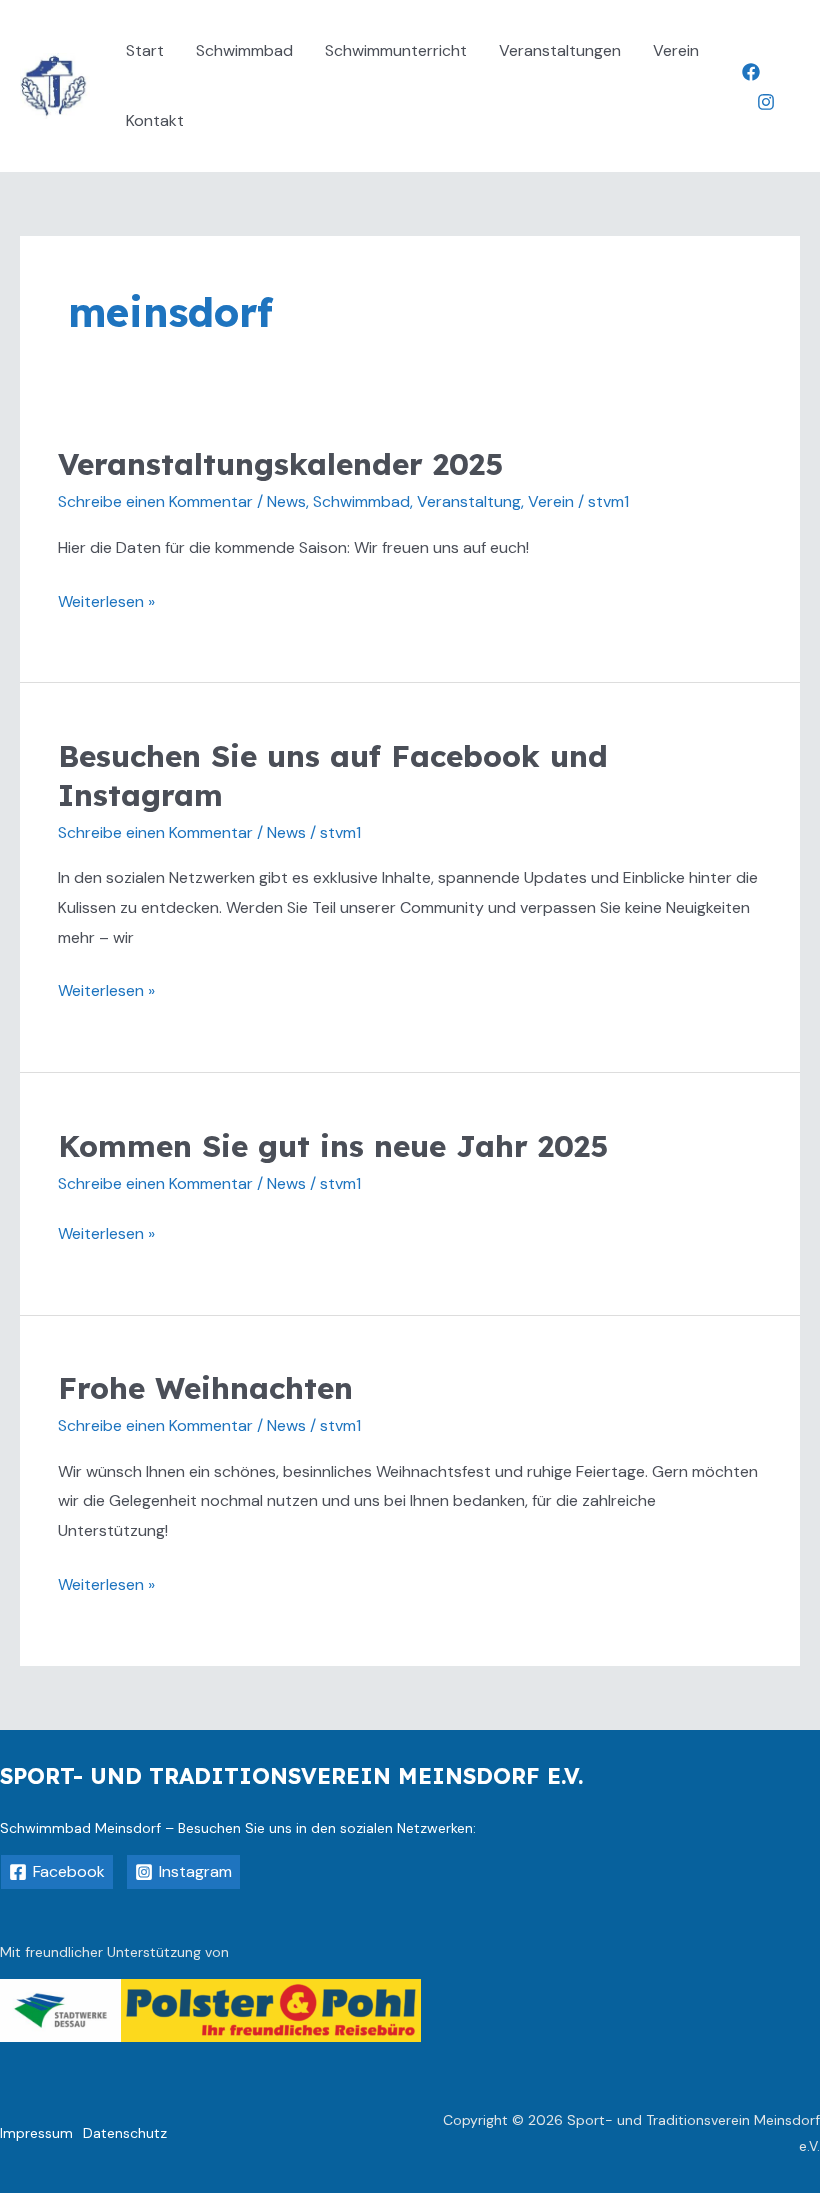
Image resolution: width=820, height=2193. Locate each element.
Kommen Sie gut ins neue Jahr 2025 (333, 1146)
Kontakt (155, 120)
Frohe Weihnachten (205, 1388)
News (286, 501)
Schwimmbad (244, 50)
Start (145, 50)
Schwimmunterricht (396, 50)
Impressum (36, 2133)
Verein (676, 50)
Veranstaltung (469, 501)
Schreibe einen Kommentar (155, 501)
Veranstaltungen (560, 50)
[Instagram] (766, 102)
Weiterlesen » (106, 599)
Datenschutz (125, 2133)
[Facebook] (751, 72)
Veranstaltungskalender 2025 (280, 464)
